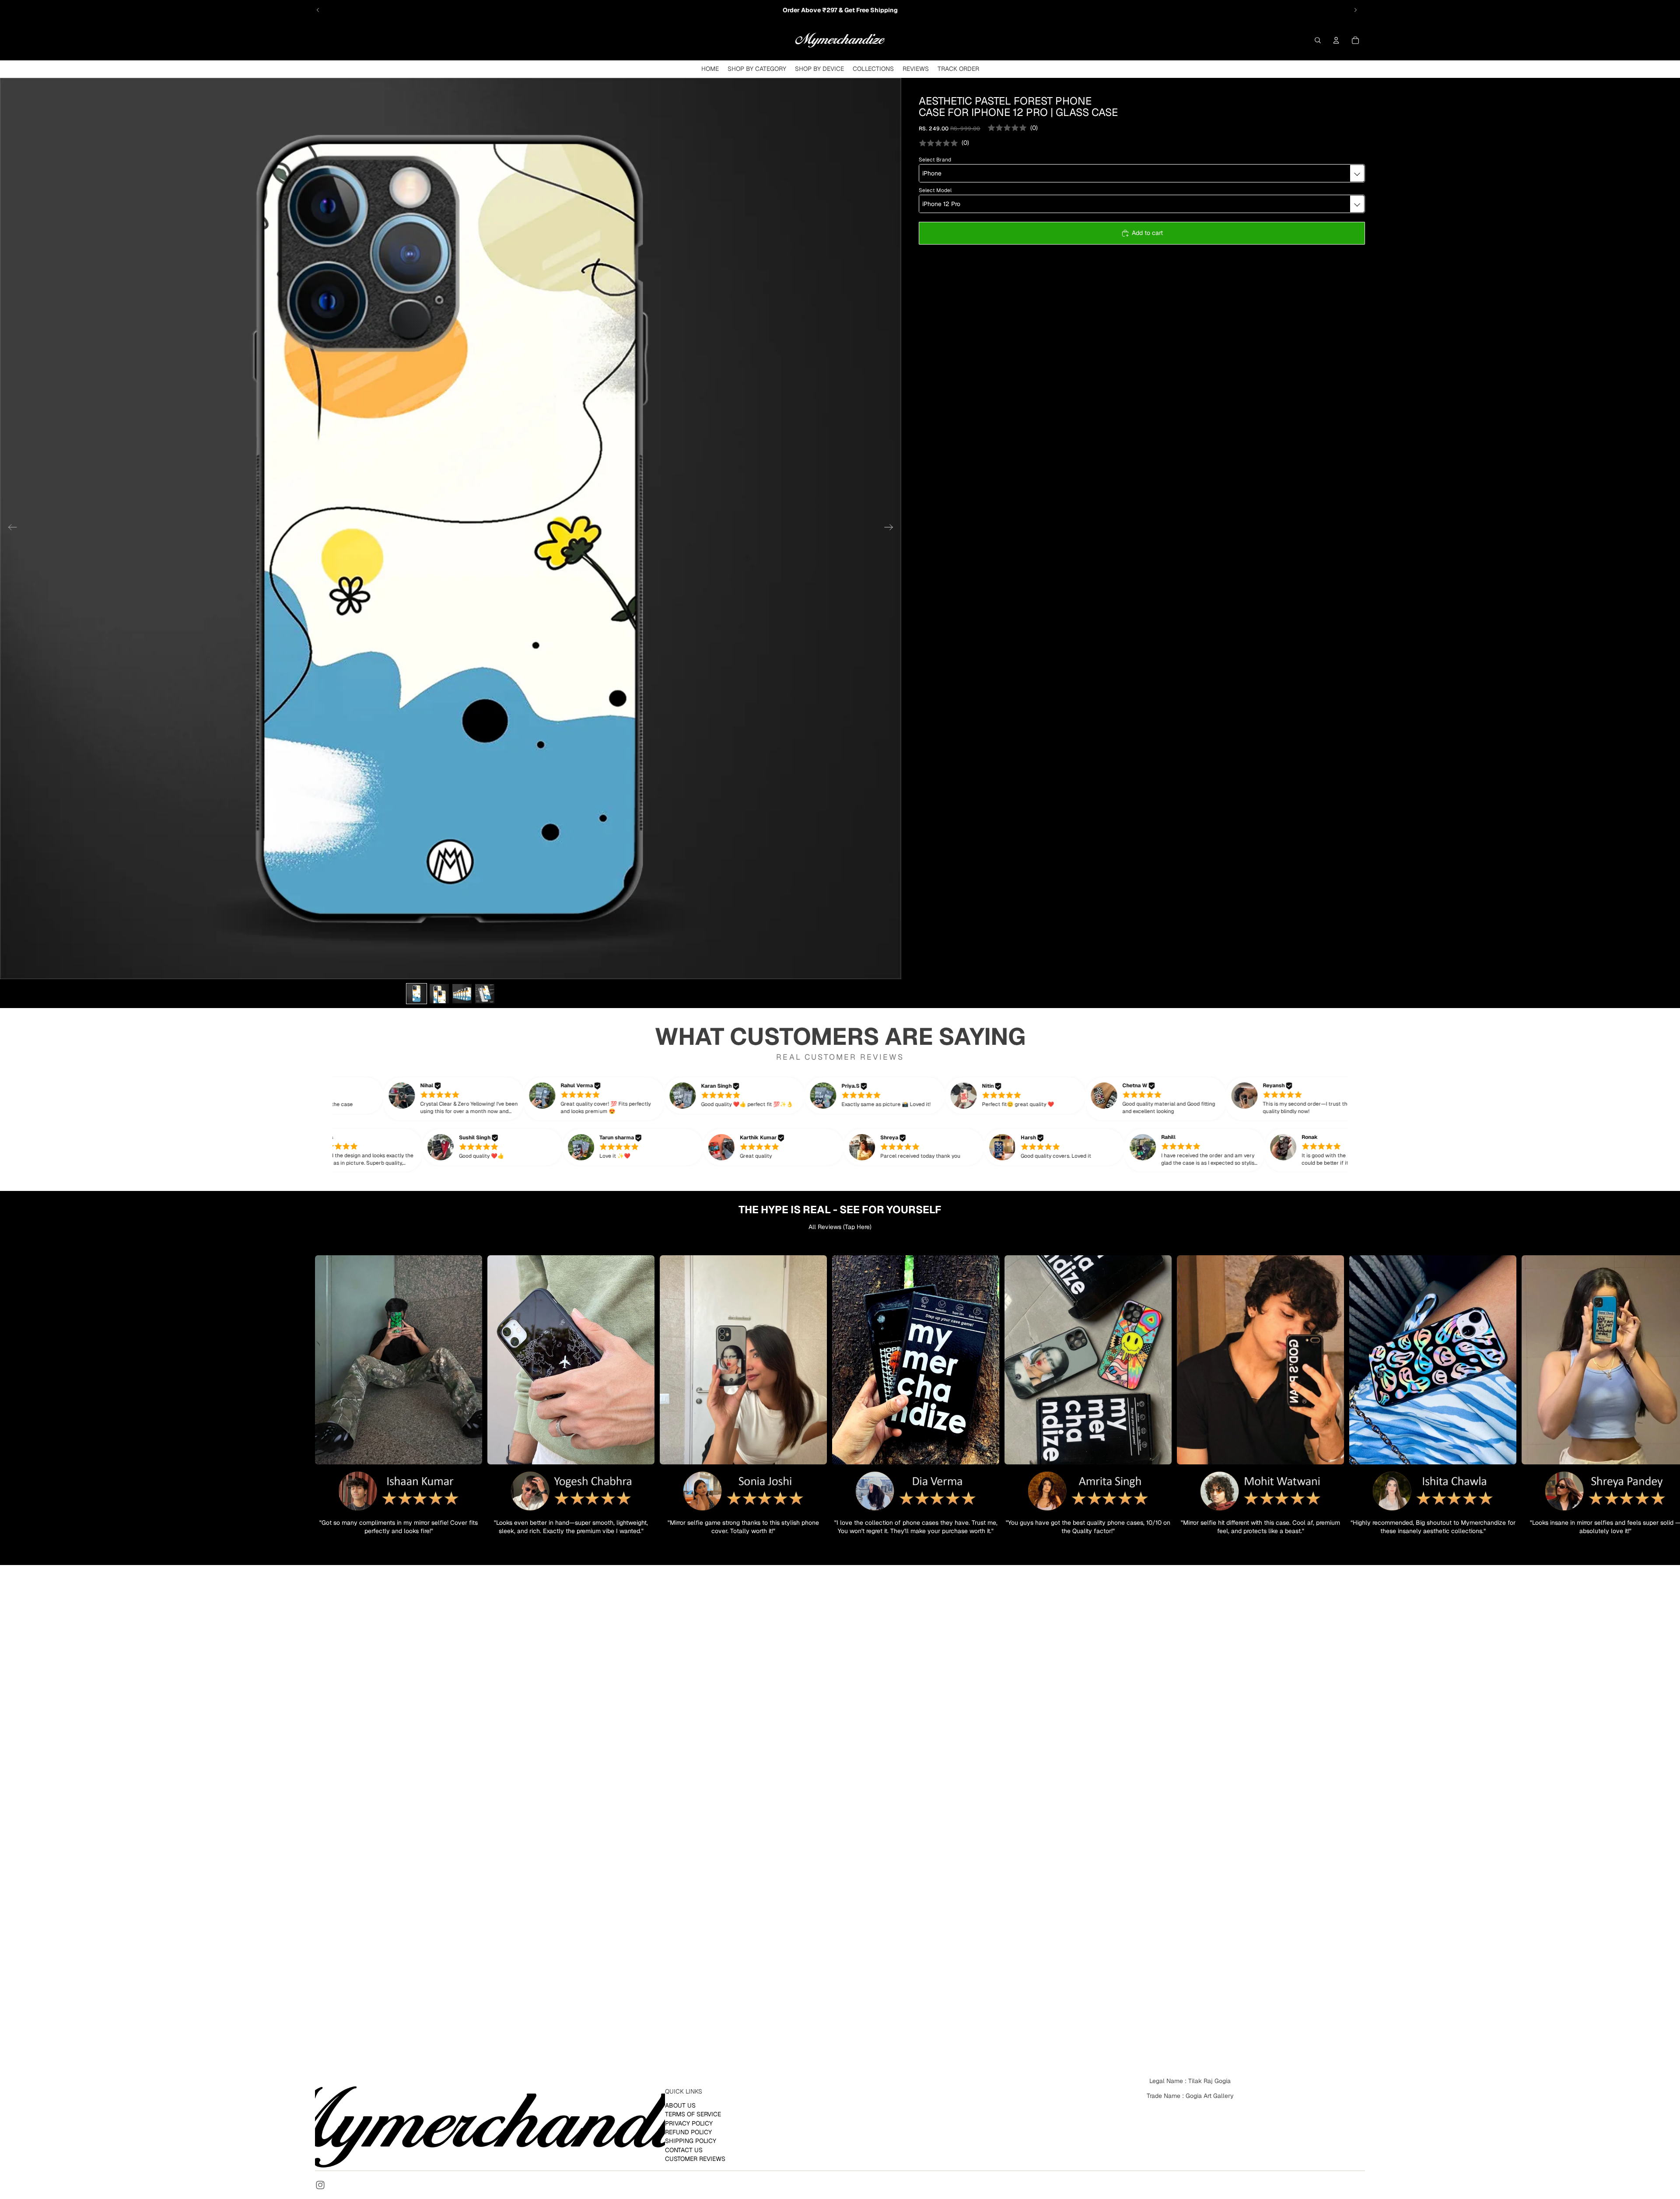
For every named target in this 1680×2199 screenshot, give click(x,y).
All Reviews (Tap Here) (840, 1227)
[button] (467, 1099)
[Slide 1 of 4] (416, 994)
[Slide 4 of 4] (485, 994)
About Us (680, 2105)
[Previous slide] (318, 10)
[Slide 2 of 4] (439, 994)
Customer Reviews (695, 2159)
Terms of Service (693, 2114)
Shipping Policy (691, 2141)
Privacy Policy (689, 2123)
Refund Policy (688, 2132)
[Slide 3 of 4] (462, 994)
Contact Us (684, 2150)
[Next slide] (1355, 10)
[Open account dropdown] (1336, 40)
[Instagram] (320, 2185)
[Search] (1318, 40)
